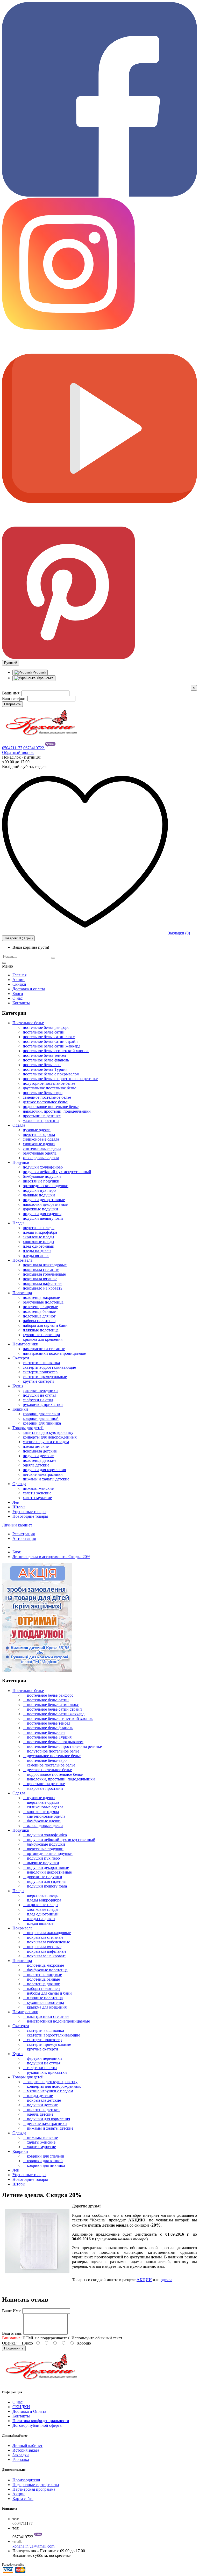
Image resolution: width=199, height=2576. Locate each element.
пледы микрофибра (40, 1232)
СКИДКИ (21, 2407)
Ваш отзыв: (12, 2333)
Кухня (18, 1386)
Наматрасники (25, 1344)
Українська (44, 678)
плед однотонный (39, 1246)
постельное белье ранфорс (46, 1027)
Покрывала (22, 1260)
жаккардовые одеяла (41, 1158)
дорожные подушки (40, 1209)
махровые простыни (41, 1121)
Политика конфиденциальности (41, 2421)
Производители (26, 2480)
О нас (17, 998)
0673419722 (34, 748)
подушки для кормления (44, 1470)
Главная (19, 975)
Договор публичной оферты (37, 2425)
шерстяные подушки (41, 1181)
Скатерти (21, 1358)
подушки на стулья (40, 1395)
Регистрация (24, 1534)
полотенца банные (39, 1311)
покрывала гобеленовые (44, 1274)
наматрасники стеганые (44, 1349)
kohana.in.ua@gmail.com (33, 2546)
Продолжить (14, 2348)
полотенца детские (40, 1460)
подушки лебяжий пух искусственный (57, 1172)
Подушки (21, 1162)
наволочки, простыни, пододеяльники (57, 1111)
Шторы (19, 1507)
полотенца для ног (39, 1316)
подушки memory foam (43, 1218)
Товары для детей (28, 1428)
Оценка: (9, 2343)
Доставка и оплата (29, 989)
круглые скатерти (38, 1381)
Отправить (12, 704)
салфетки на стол (38, 1400)
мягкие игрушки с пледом (46, 1442)
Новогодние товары (30, 1516)
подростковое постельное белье (51, 1107)
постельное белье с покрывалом (51, 1074)
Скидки (19, 984)
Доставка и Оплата (29, 2411)
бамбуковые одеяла (40, 1153)
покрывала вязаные (40, 1279)
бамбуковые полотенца (43, 1302)
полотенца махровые (41, 1297)
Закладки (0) (179, 933)
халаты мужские (37, 1498)
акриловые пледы (38, 1237)
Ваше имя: (11, 693)
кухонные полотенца (41, 1335)
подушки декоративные (44, 1200)
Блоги (18, 994)
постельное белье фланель (46, 1060)
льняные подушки (39, 1195)
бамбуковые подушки (42, 1176)
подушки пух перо (39, 1190)
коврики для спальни (41, 1414)
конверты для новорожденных (50, 1437)
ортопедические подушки (46, 1186)
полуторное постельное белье (49, 1083)
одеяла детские (36, 1465)
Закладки (21, 2455)
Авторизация (24, 1538)
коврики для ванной (41, 1418)
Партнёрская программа (34, 2489)
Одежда (19, 1484)
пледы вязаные (36, 1256)
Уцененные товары (29, 1512)
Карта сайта (23, 2499)
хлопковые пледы (38, 1242)
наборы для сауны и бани (45, 1325)
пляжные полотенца (41, 1330)
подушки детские (38, 1456)
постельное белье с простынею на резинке (60, 1079)
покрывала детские (40, 1451)
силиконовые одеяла (41, 1139)
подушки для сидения (42, 1214)
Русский (39, 672)
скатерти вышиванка (41, 1363)
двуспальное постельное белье (50, 1088)
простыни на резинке (42, 1116)
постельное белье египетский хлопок (56, 1051)
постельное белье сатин (44, 1032)
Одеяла (19, 1125)
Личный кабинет (27, 2446)
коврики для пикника (42, 1423)
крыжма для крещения (43, 1339)
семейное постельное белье (47, 1097)
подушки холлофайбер (43, 1167)
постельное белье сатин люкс (49, 1037)
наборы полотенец (39, 1321)
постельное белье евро (43, 1093)
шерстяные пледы (39, 1228)
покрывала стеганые (41, 1270)
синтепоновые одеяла (42, 1148)
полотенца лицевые (40, 1307)
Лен (16, 1502)
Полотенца (22, 1293)
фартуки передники (40, 1391)
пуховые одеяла (37, 1130)
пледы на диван (37, 1251)
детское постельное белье (45, 1102)
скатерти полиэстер (40, 1372)
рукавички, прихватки (43, 1405)
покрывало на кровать (42, 1288)
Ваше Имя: (12, 2311)
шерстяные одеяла (39, 1135)
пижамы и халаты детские (46, 1479)
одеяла (166, 2280)
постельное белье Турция (45, 1069)
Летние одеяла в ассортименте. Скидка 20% (51, 1557)
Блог (17, 1552)
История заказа (26, 2450)
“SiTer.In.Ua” (36, 2564)
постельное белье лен (42, 1065)
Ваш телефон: (14, 698)
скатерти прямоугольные (45, 1377)
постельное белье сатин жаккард (52, 1046)
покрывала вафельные (42, 1283)
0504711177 (12, 748)
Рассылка (21, 2459)
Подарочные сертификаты (36, 2485)
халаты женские (37, 1493)
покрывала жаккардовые (45, 1265)
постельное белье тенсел (44, 1055)
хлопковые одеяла (39, 1144)
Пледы (18, 1223)
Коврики (20, 1409)
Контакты (21, 1003)
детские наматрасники (43, 1474)
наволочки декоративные (45, 1204)
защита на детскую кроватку (48, 1432)
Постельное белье (28, 1023)
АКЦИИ (144, 2280)
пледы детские (36, 1446)
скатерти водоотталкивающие (49, 1367)
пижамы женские (38, 1488)
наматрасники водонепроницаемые (54, 1353)
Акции (19, 980)
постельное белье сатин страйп (50, 1041)
